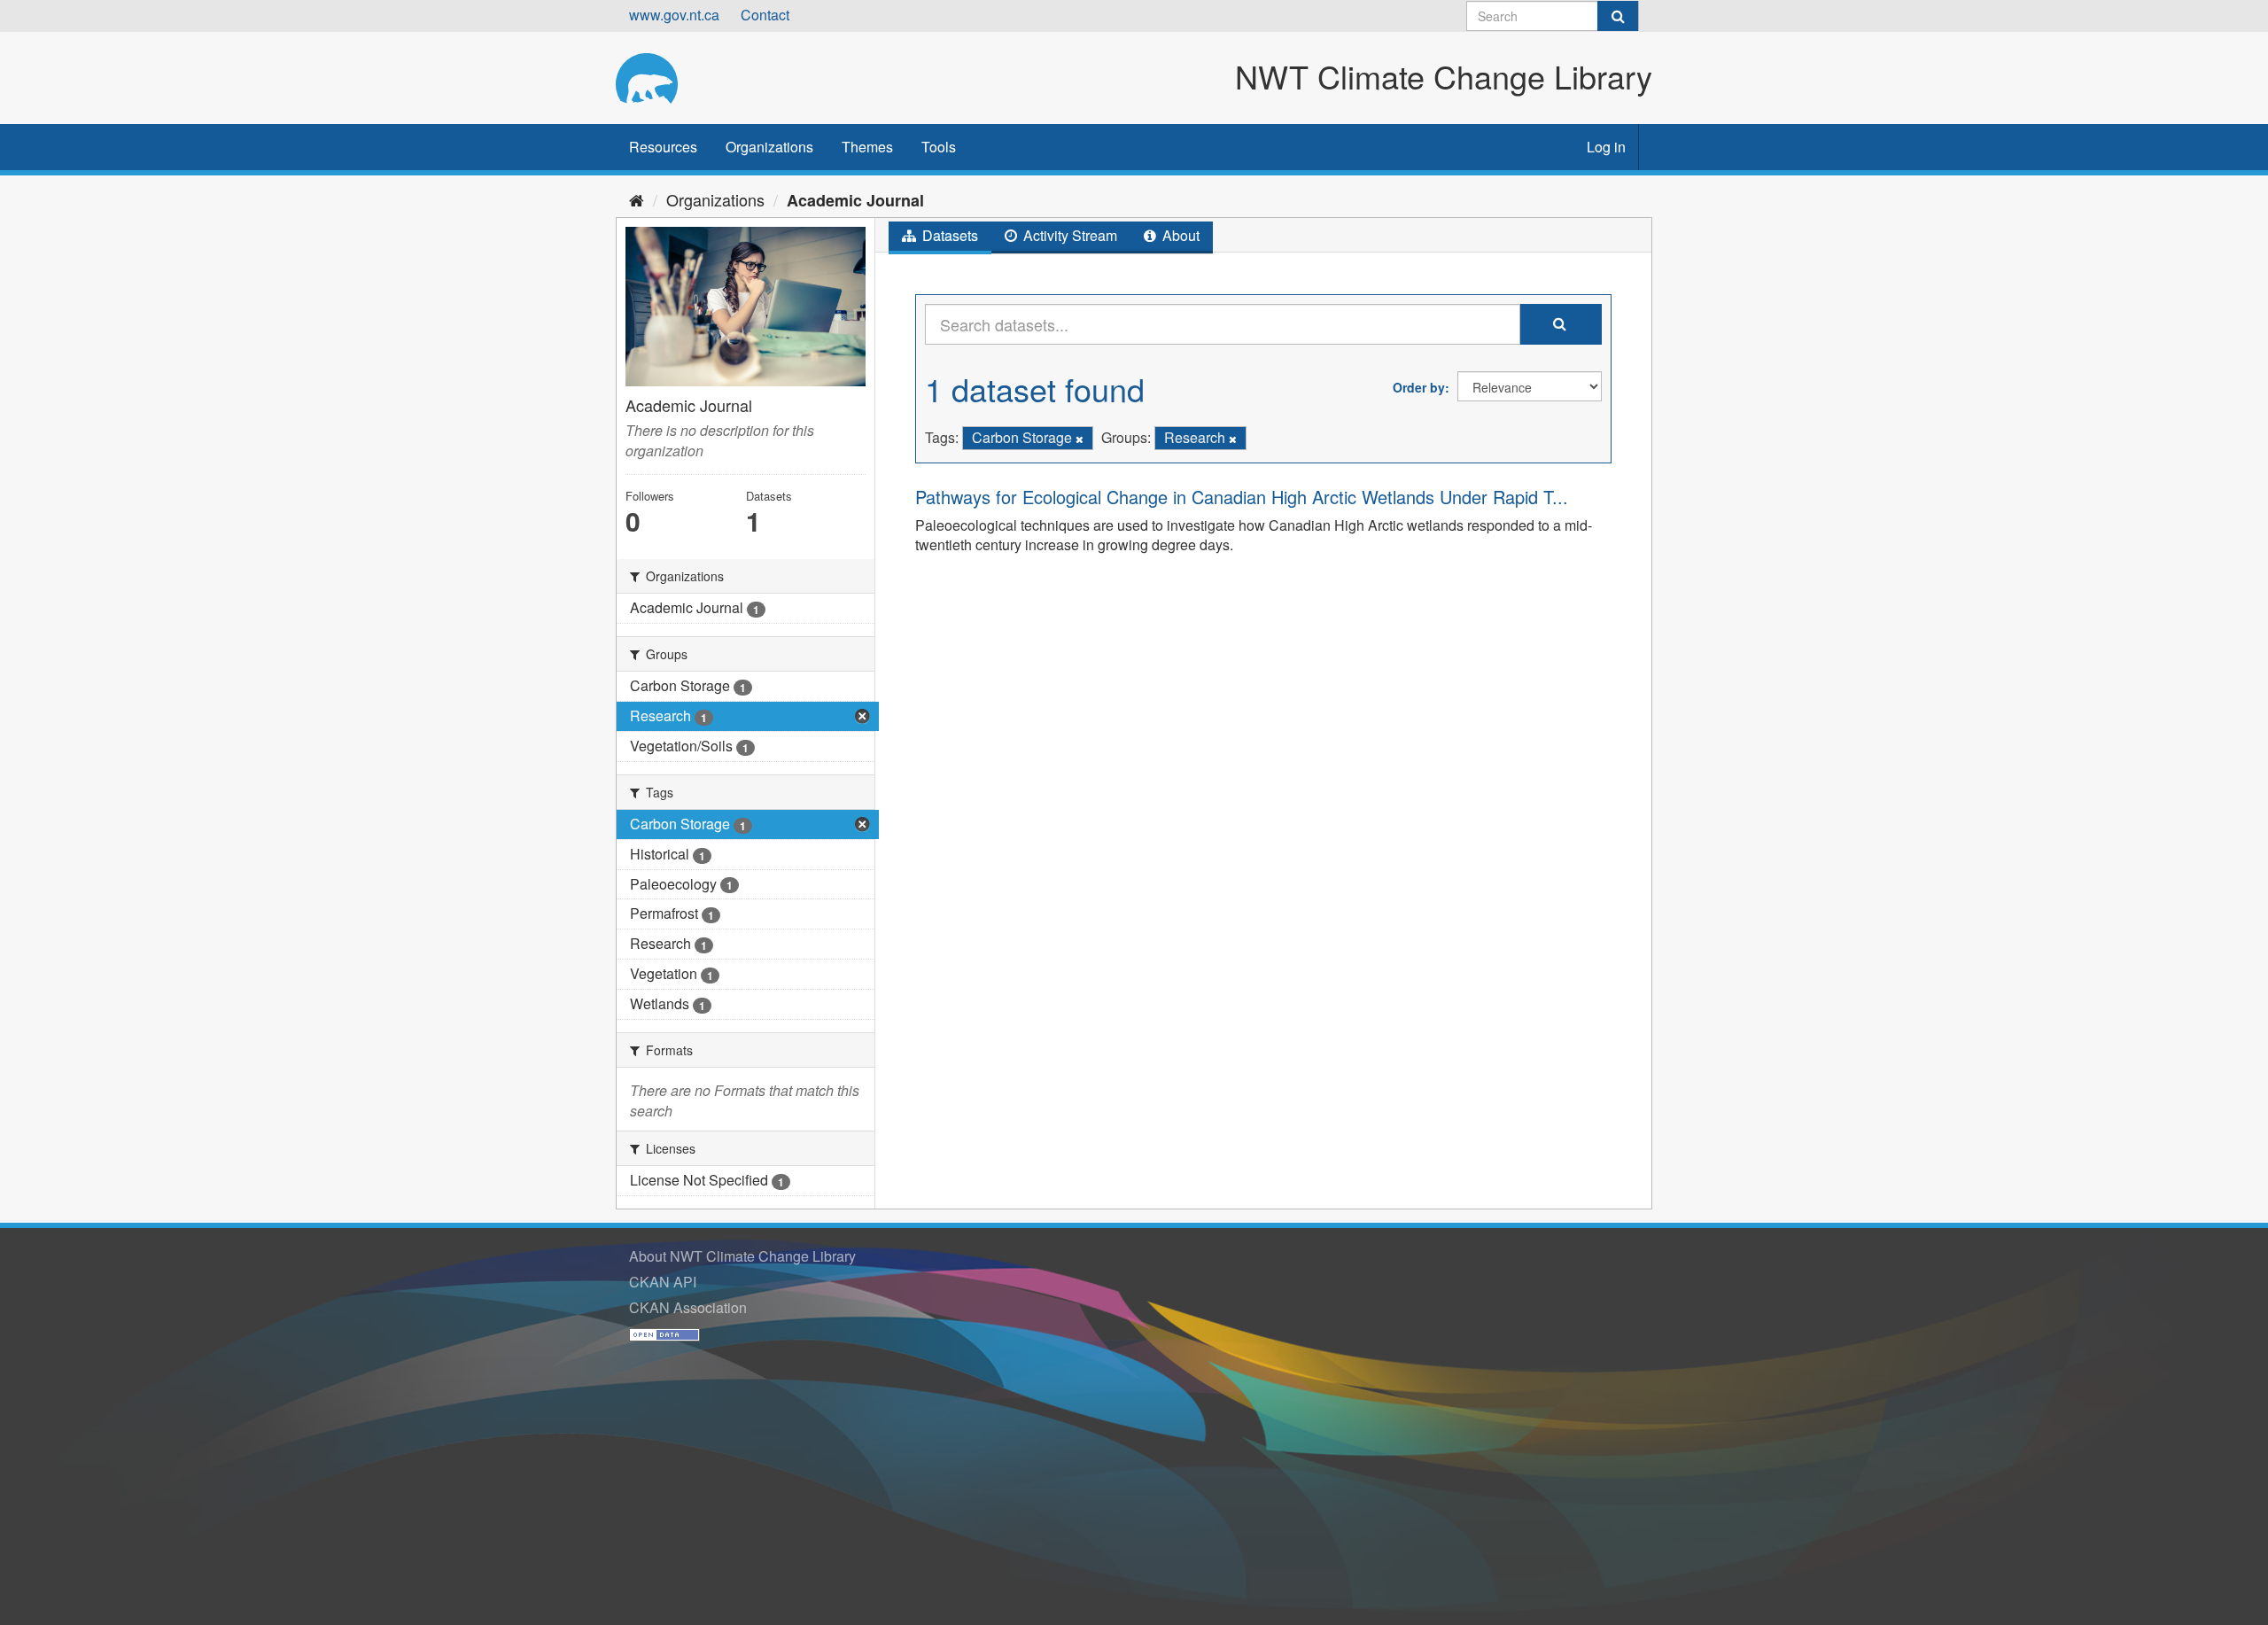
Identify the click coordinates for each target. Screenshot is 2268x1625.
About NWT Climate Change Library (742, 1256)
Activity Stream (1068, 235)
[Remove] (1080, 439)
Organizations (769, 147)
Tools (939, 147)
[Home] (637, 199)
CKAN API (663, 1282)
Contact (765, 15)
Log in (1606, 147)
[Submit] (1618, 16)
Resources (663, 147)
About (1179, 235)
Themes (867, 147)
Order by (1419, 387)
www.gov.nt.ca (674, 15)
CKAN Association (688, 1307)
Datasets (948, 235)
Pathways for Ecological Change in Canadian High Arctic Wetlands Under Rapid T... (1242, 497)
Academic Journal (855, 200)
